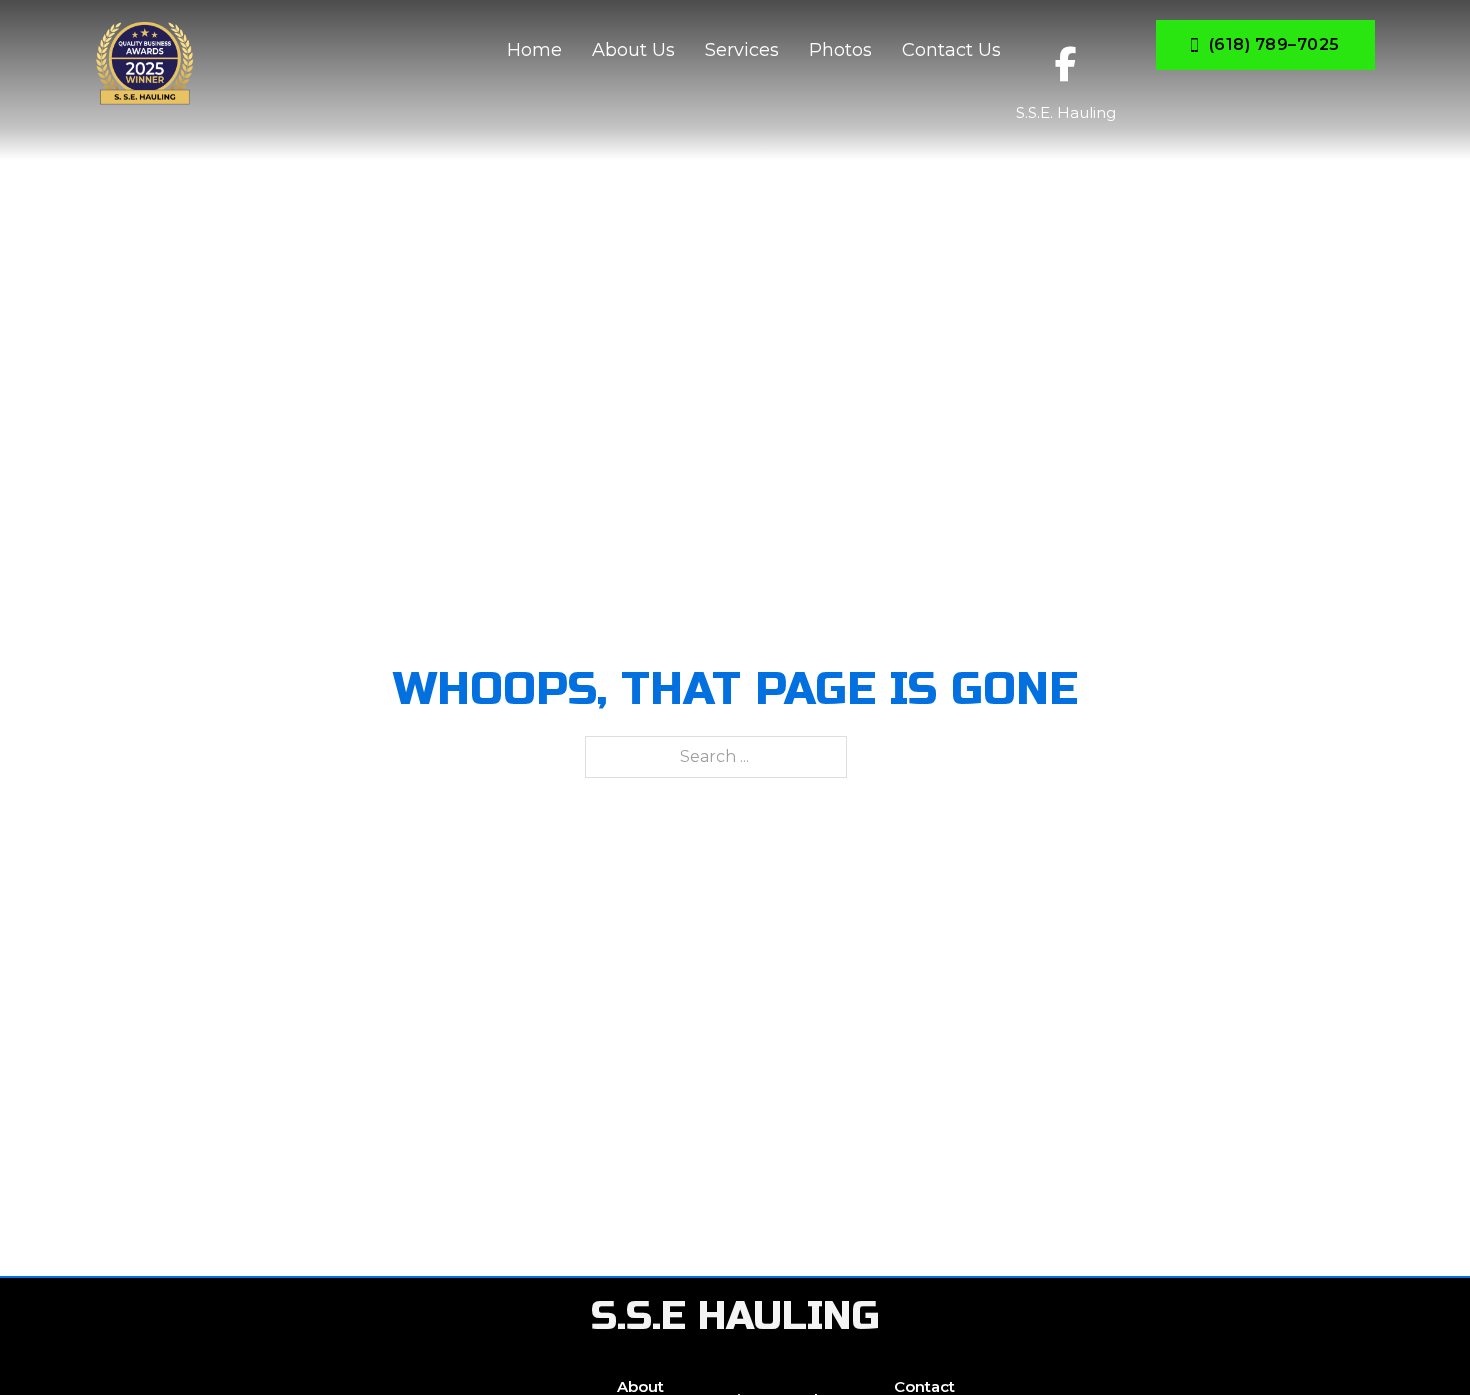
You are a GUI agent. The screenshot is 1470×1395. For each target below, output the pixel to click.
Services (742, 50)
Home (534, 50)
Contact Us (951, 50)
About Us (633, 50)
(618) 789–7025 (1274, 44)
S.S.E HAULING (735, 1316)
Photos (840, 50)
